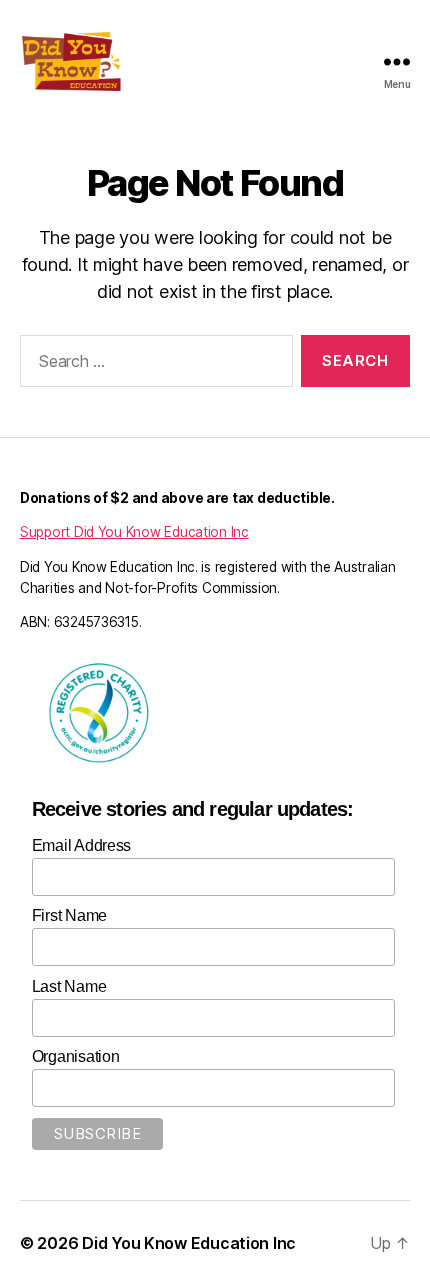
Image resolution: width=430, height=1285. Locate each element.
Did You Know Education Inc (189, 1243)
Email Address (82, 845)
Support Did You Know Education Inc (134, 532)
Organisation (76, 1056)
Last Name (69, 986)
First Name (69, 915)
